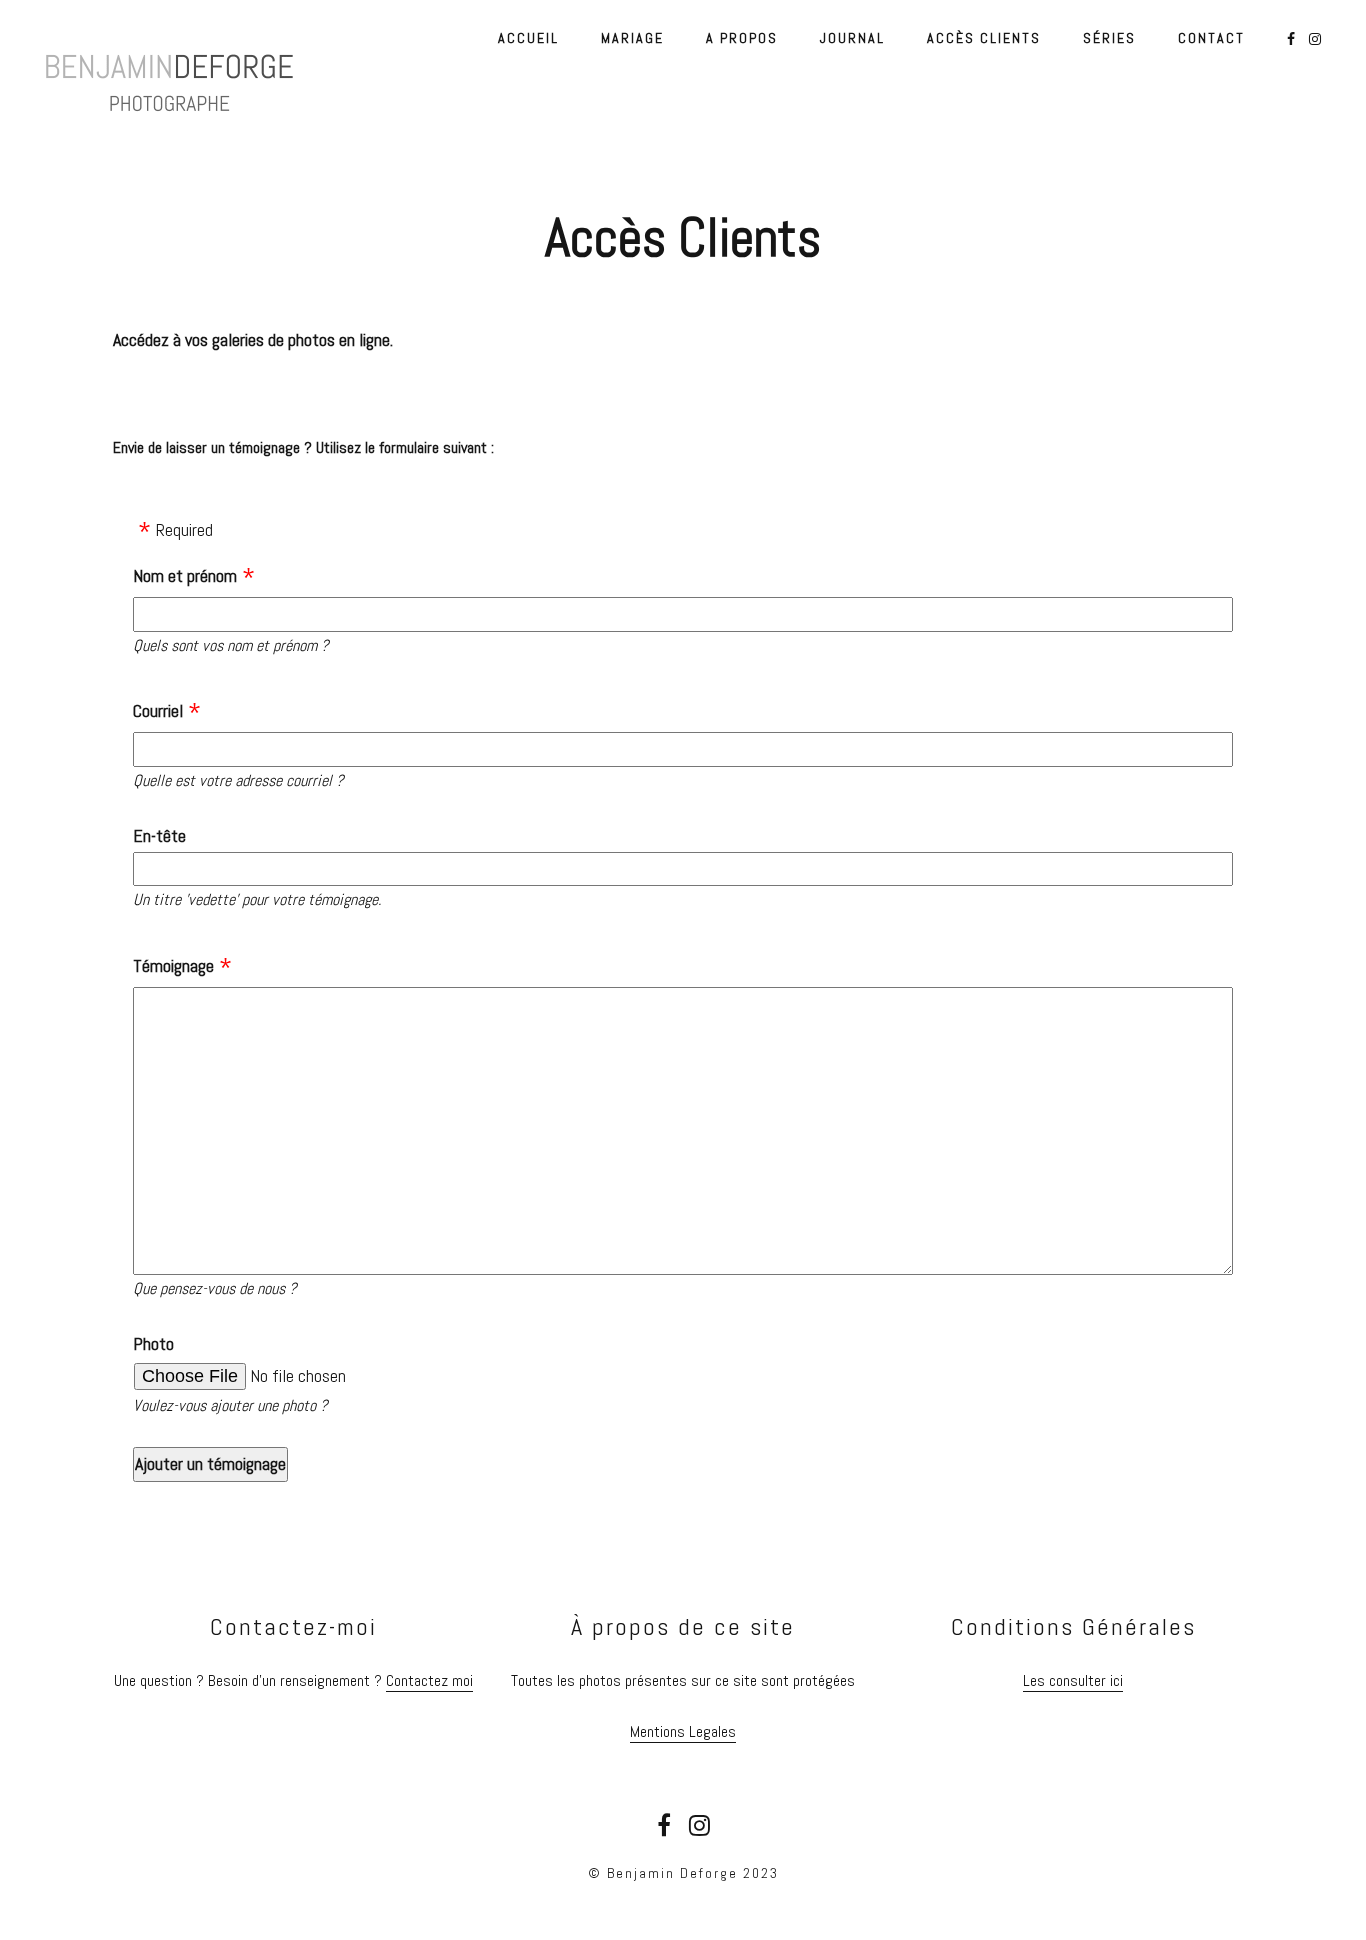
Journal (852, 38)
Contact (1211, 38)
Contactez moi (429, 1680)
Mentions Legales (683, 1731)
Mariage (632, 38)
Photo (153, 1343)
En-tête (159, 835)
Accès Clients (984, 38)
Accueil (528, 38)
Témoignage (173, 965)
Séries (1109, 38)
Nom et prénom (185, 575)
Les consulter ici (1073, 1680)
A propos (742, 38)
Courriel (158, 710)
